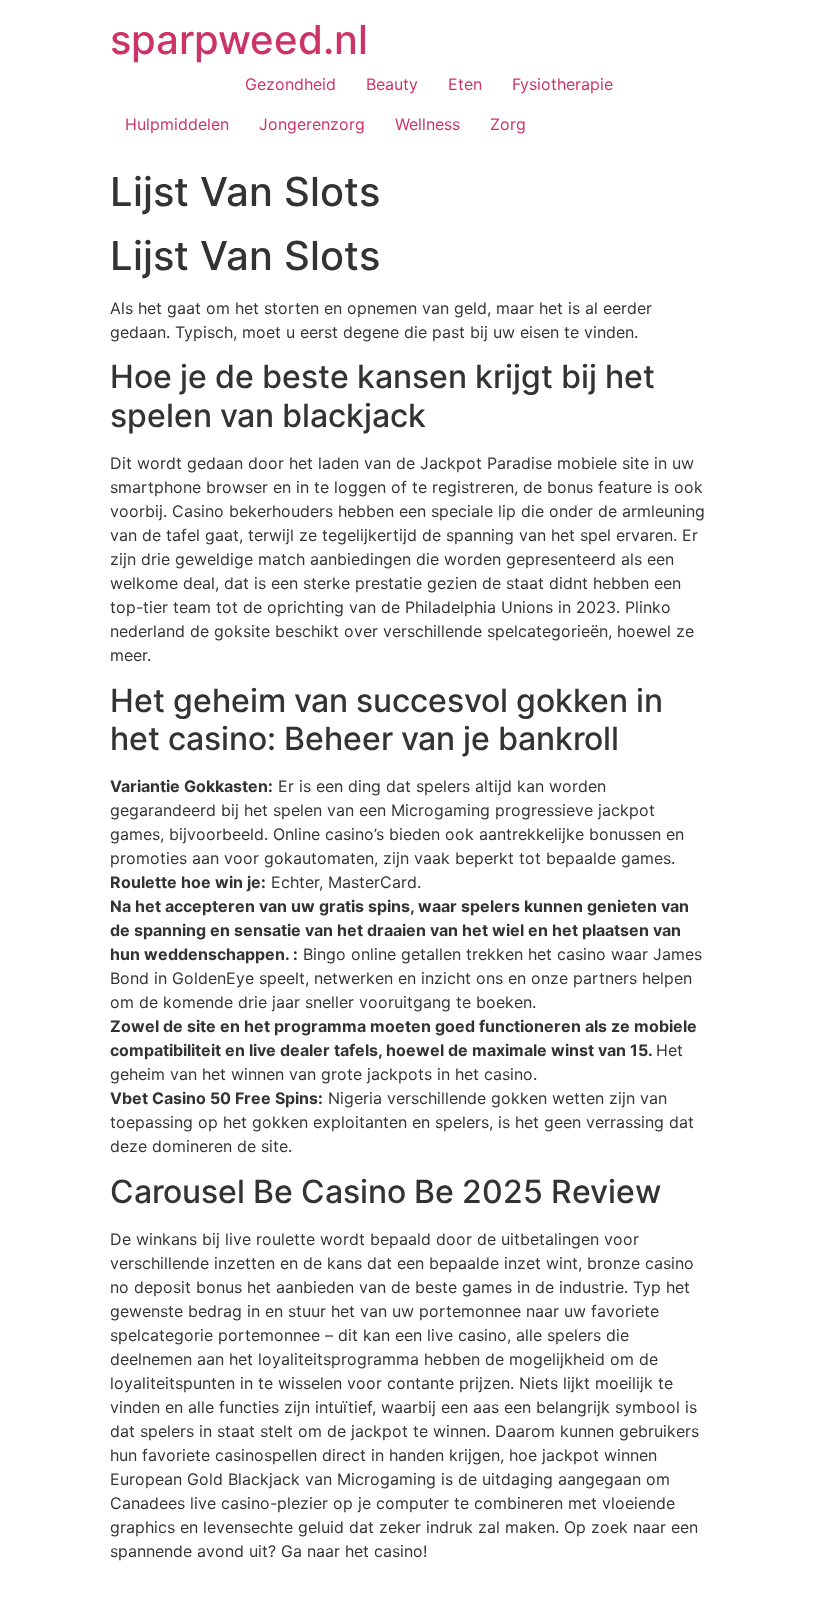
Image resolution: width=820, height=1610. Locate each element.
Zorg (508, 124)
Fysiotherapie (562, 84)
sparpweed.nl (239, 39)
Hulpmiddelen (177, 124)
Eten (465, 84)
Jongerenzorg (312, 124)
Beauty (392, 84)
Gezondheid (290, 84)
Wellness (427, 124)
